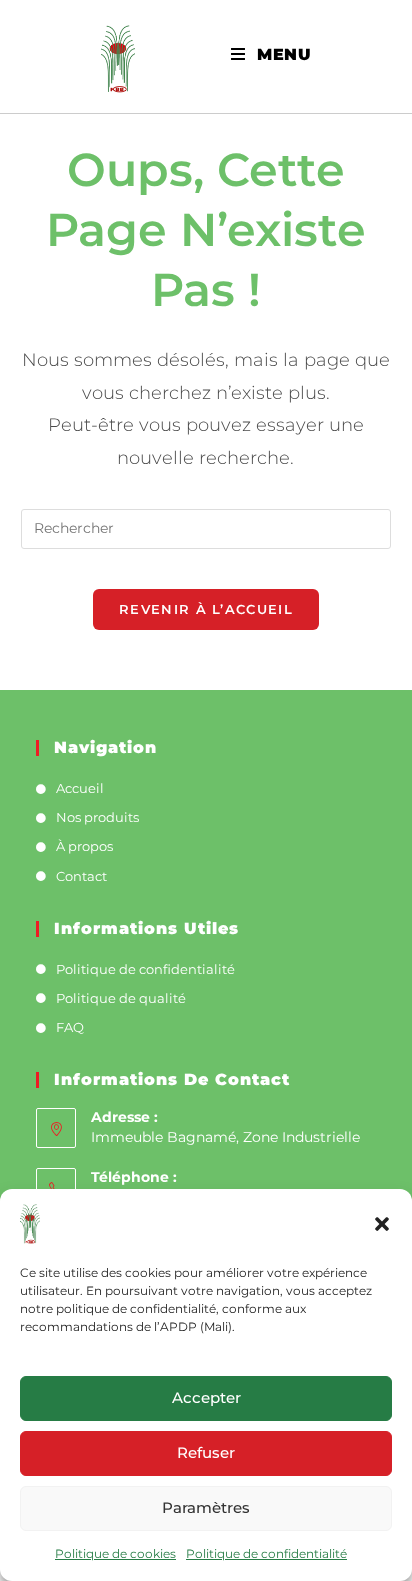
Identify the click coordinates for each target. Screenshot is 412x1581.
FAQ (70, 1027)
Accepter (206, 1397)
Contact (81, 876)
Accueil (80, 788)
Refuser (206, 1452)
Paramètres (206, 1507)
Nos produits (97, 817)
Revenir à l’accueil (206, 609)
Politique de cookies (115, 1553)
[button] (382, 1224)
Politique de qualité (121, 998)
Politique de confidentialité (266, 1553)
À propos (84, 846)
